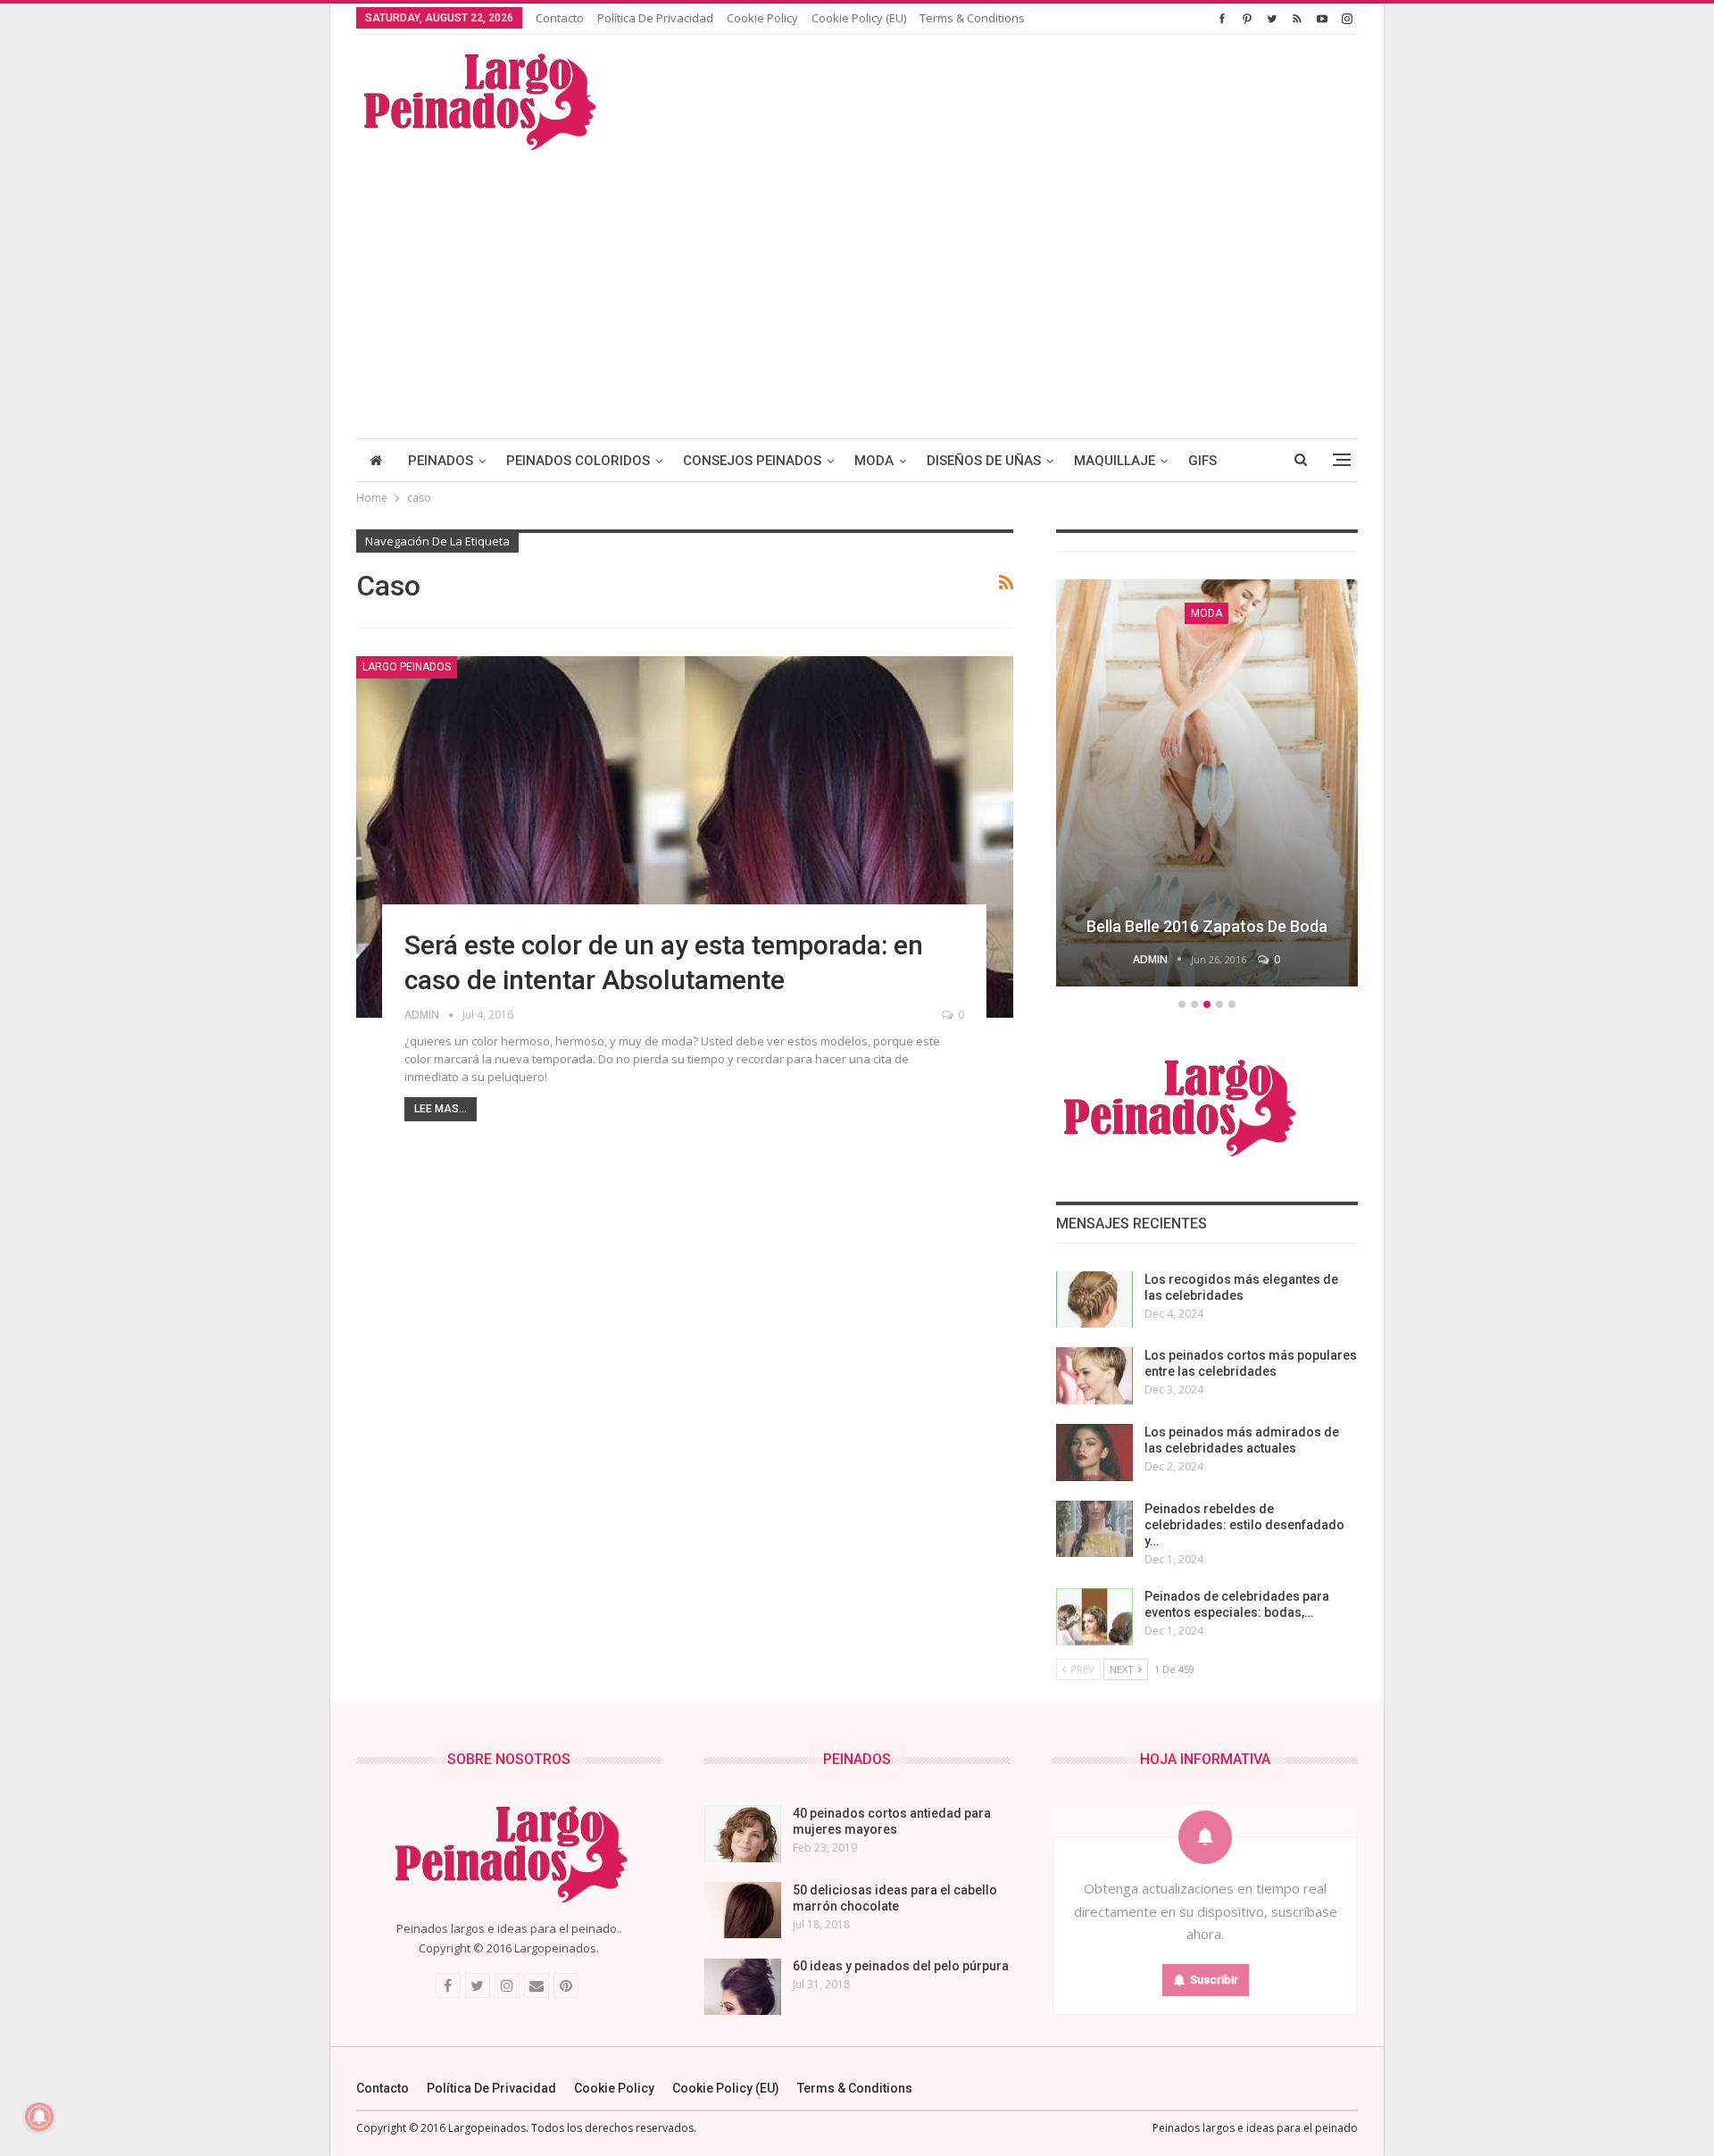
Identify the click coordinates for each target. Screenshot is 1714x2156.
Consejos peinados (752, 461)
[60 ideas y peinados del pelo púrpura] (743, 1986)
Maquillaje (1115, 461)
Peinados (441, 461)
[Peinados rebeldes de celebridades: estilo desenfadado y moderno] (1094, 1529)
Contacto (560, 18)
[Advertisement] (857, 287)
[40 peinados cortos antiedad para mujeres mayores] (743, 1834)
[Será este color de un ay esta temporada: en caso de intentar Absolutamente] (685, 837)
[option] (1207, 786)
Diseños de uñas (984, 461)
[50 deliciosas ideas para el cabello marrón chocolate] (743, 1910)
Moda (874, 461)
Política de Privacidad (655, 18)
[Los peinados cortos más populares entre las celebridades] (1094, 1376)
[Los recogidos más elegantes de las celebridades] (1094, 1300)
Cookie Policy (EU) (859, 18)
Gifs (1202, 461)
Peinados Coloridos (578, 461)
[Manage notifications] (39, 2117)
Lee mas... (441, 1109)
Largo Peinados (407, 667)
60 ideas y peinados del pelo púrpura (901, 1966)
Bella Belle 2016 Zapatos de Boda (1207, 926)
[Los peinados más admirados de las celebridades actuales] (1094, 1453)
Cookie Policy (762, 18)
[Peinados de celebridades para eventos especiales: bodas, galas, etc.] (1094, 1617)
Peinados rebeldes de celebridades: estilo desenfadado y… (1244, 1525)
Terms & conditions (972, 18)
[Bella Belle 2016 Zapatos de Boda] (1207, 783)
